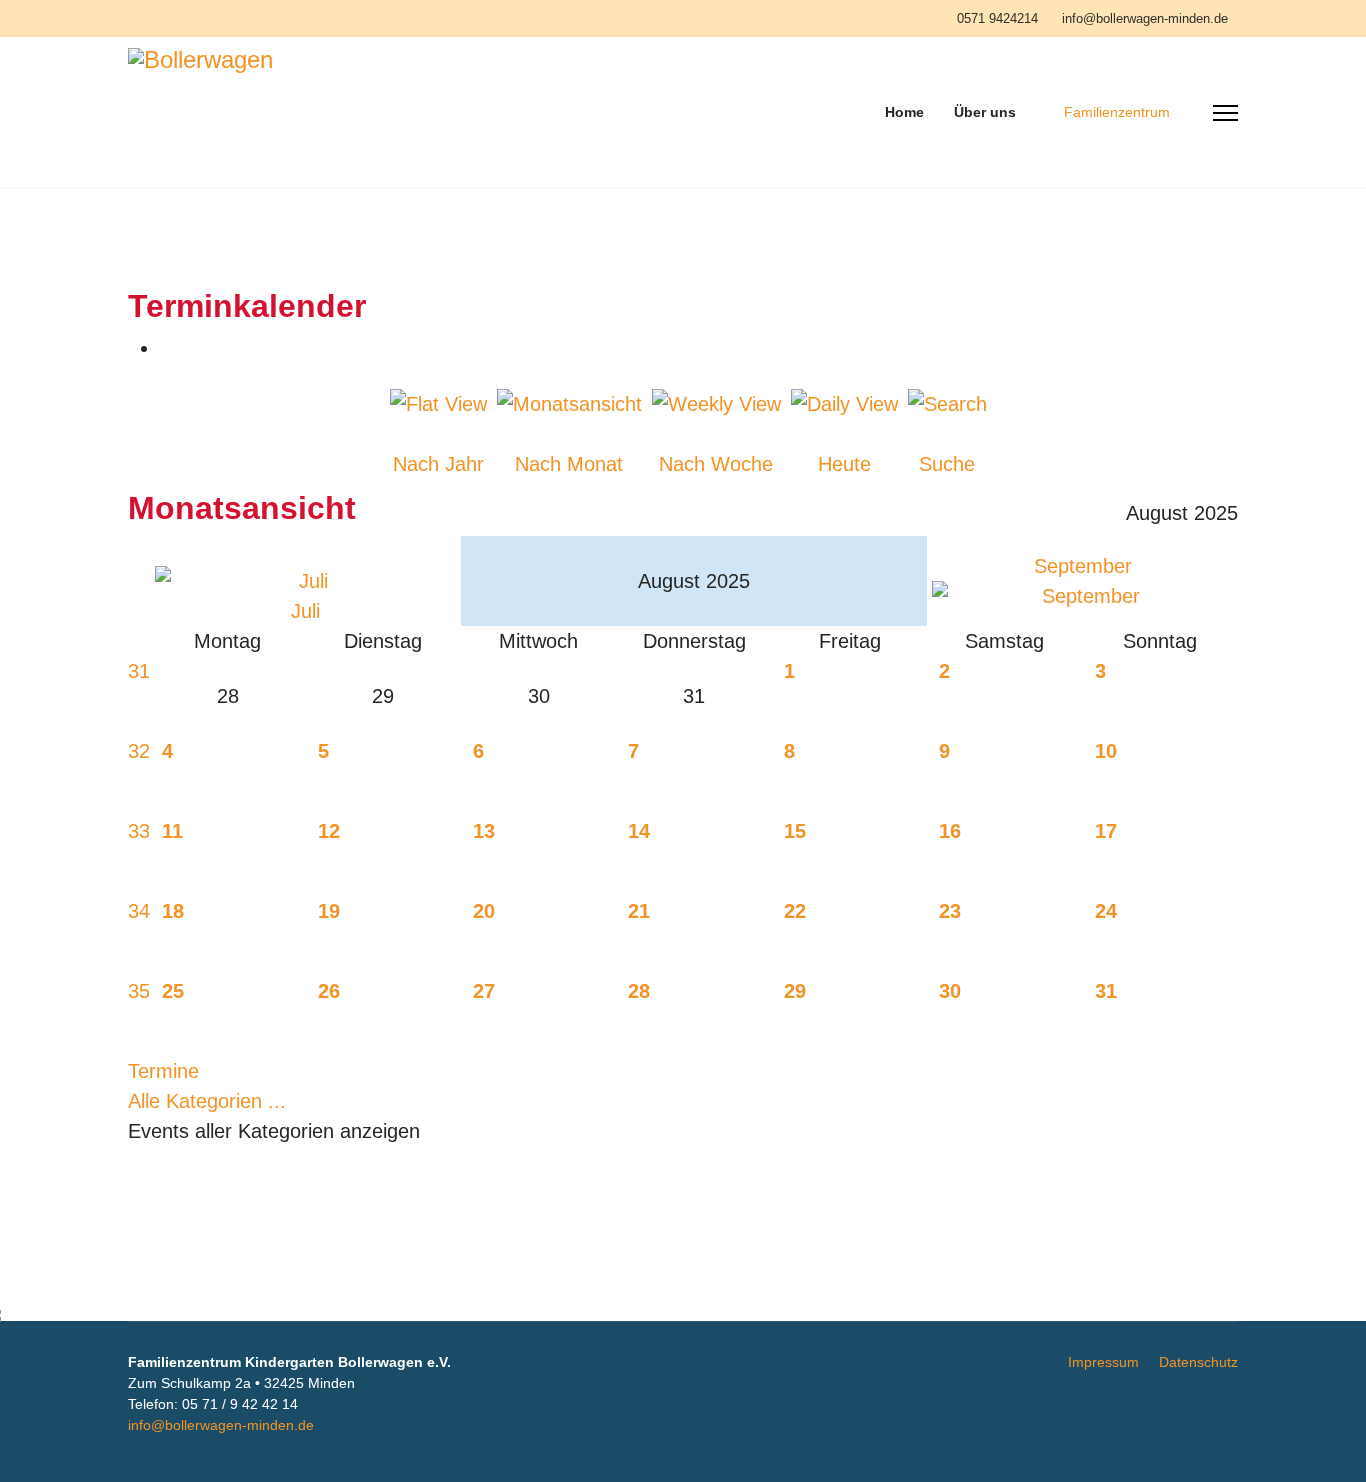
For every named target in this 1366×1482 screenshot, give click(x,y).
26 (329, 991)
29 (795, 991)
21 (639, 911)
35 (139, 991)
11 (172, 831)
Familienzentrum (1117, 112)
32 (139, 751)
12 (329, 831)
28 (639, 991)
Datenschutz (1198, 1362)
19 (329, 911)
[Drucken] (168, 348)
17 (1106, 831)
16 (950, 831)
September (1083, 566)
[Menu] (1225, 113)
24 (1106, 911)
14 (639, 831)
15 (795, 831)
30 (950, 991)
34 (139, 911)
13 (484, 831)
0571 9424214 (997, 19)
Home (904, 112)
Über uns (985, 112)
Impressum (1103, 1362)
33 (139, 831)
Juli (305, 611)
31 (139, 671)
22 (795, 911)
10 (1106, 751)
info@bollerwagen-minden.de (1145, 19)
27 (484, 991)
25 (173, 991)
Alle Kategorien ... (207, 1101)
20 (484, 911)
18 (173, 911)
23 (950, 911)
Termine (163, 1071)
